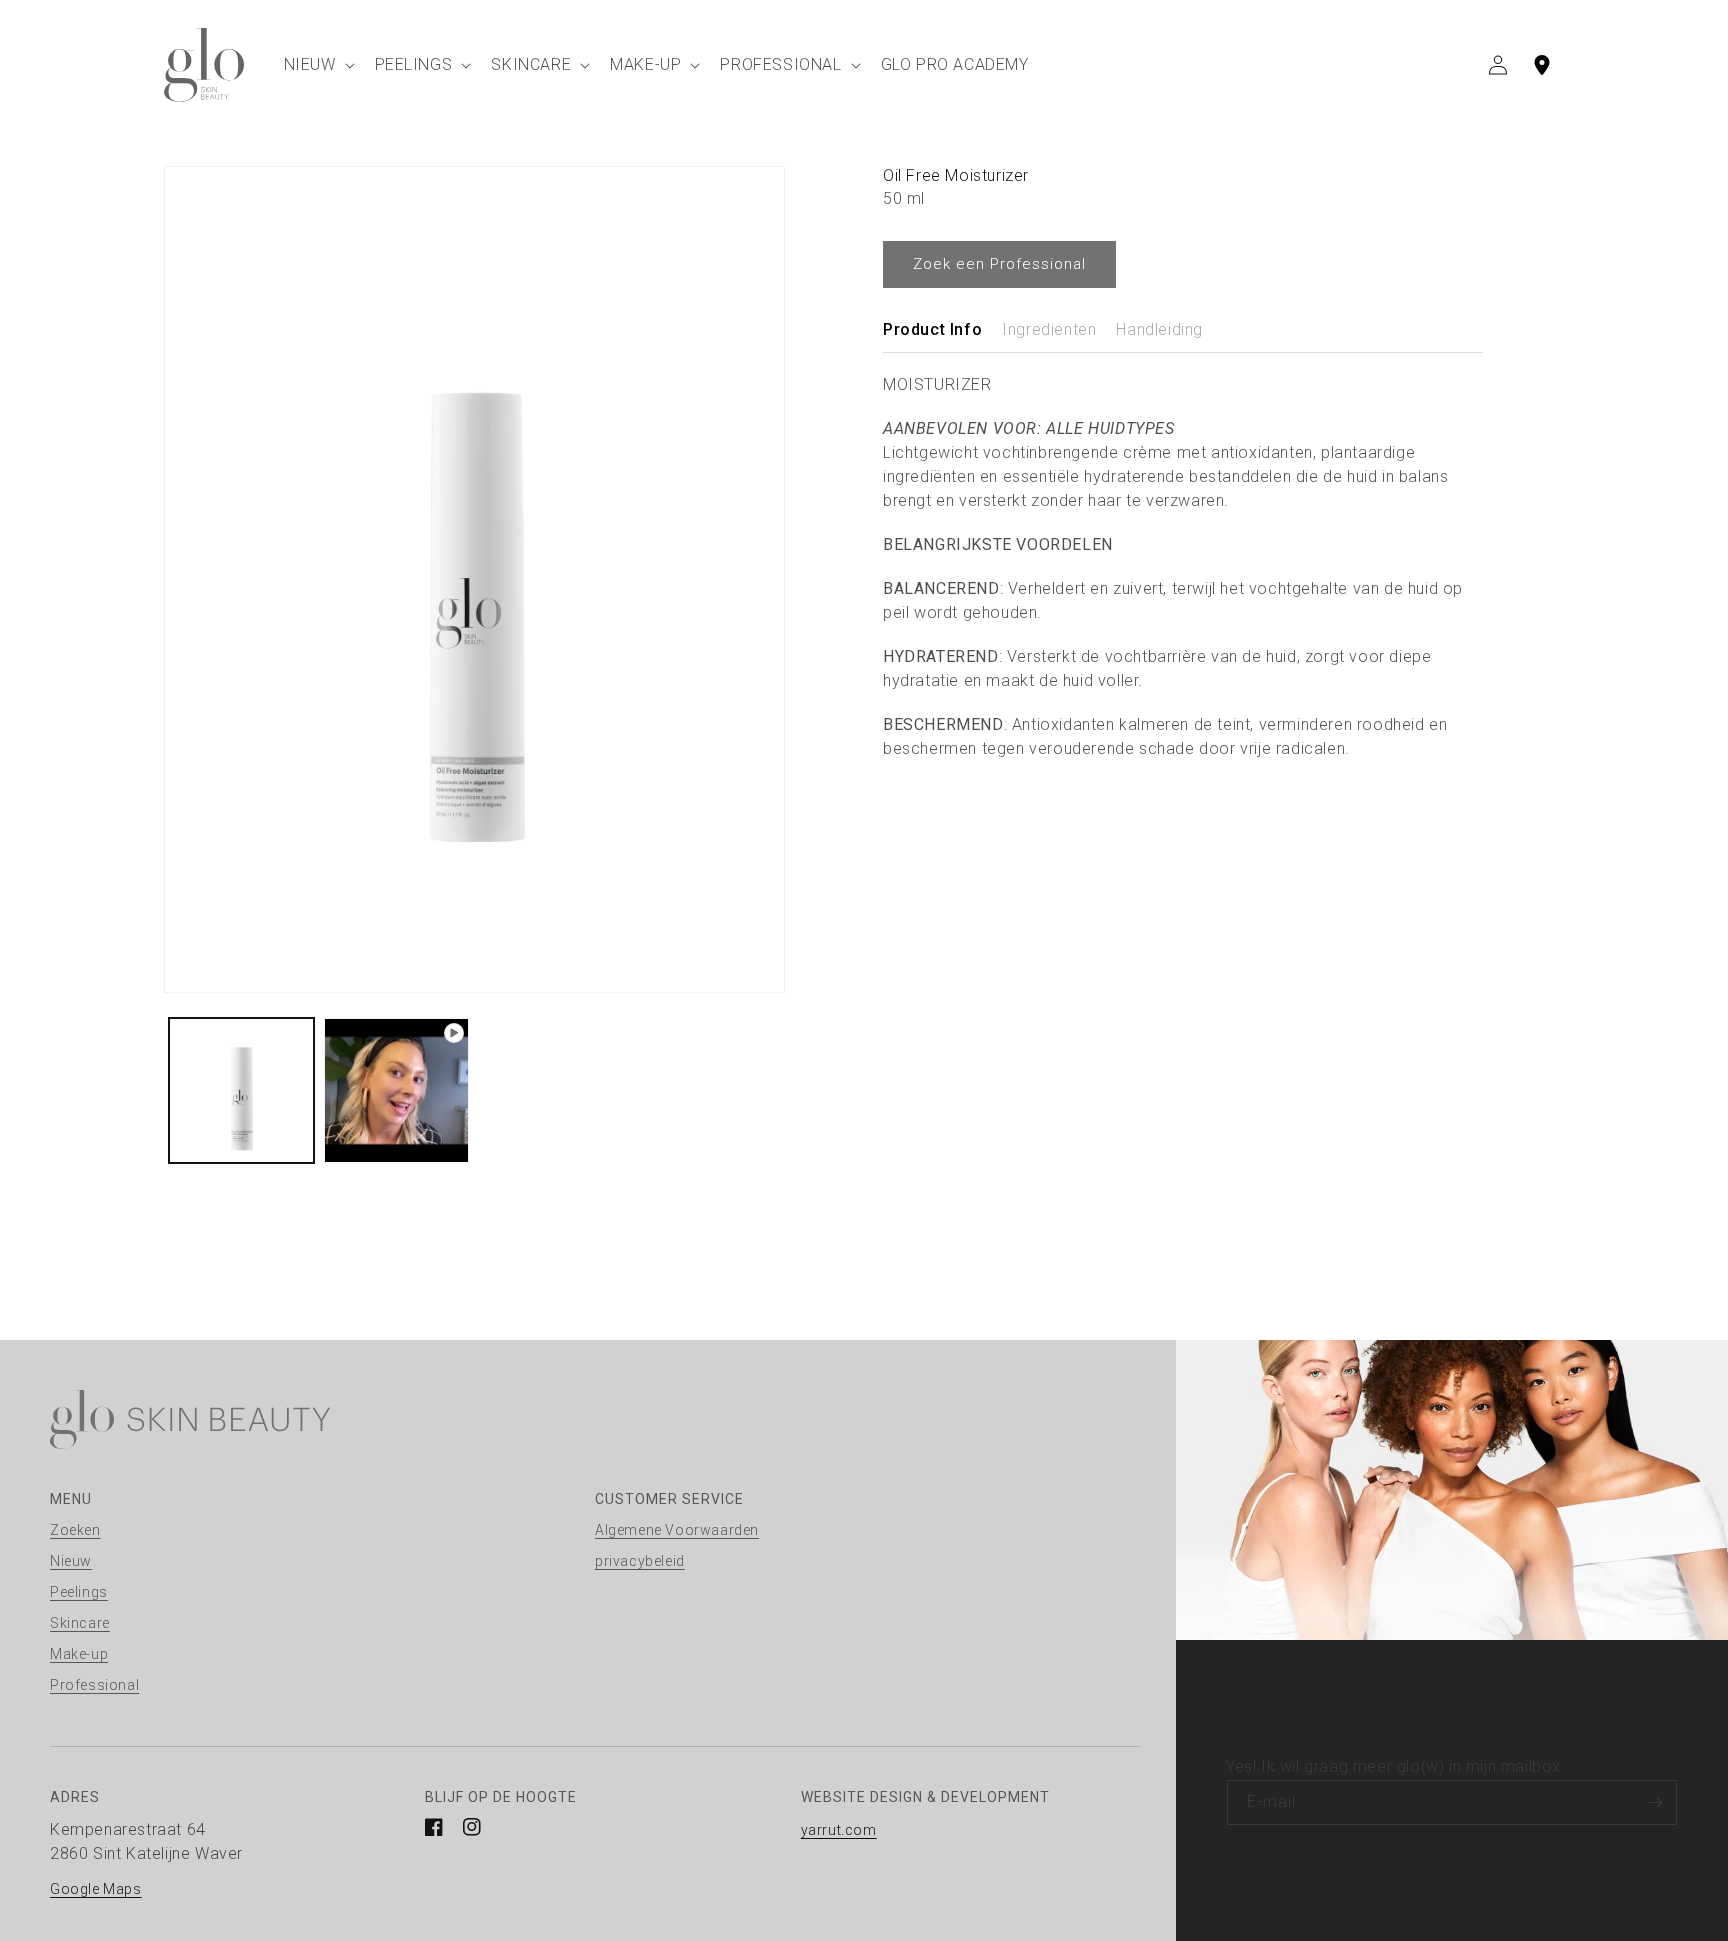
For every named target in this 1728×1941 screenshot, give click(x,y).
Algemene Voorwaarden (677, 1530)
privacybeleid (640, 1561)
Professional (94, 1685)
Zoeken (75, 1530)
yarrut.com (839, 1830)
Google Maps (96, 1889)
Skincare (80, 1623)
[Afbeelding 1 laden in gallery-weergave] (241, 1090)
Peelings (79, 1592)
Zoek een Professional (999, 264)
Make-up (79, 1654)
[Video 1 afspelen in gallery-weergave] (396, 1090)
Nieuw (71, 1561)
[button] (317, 64)
